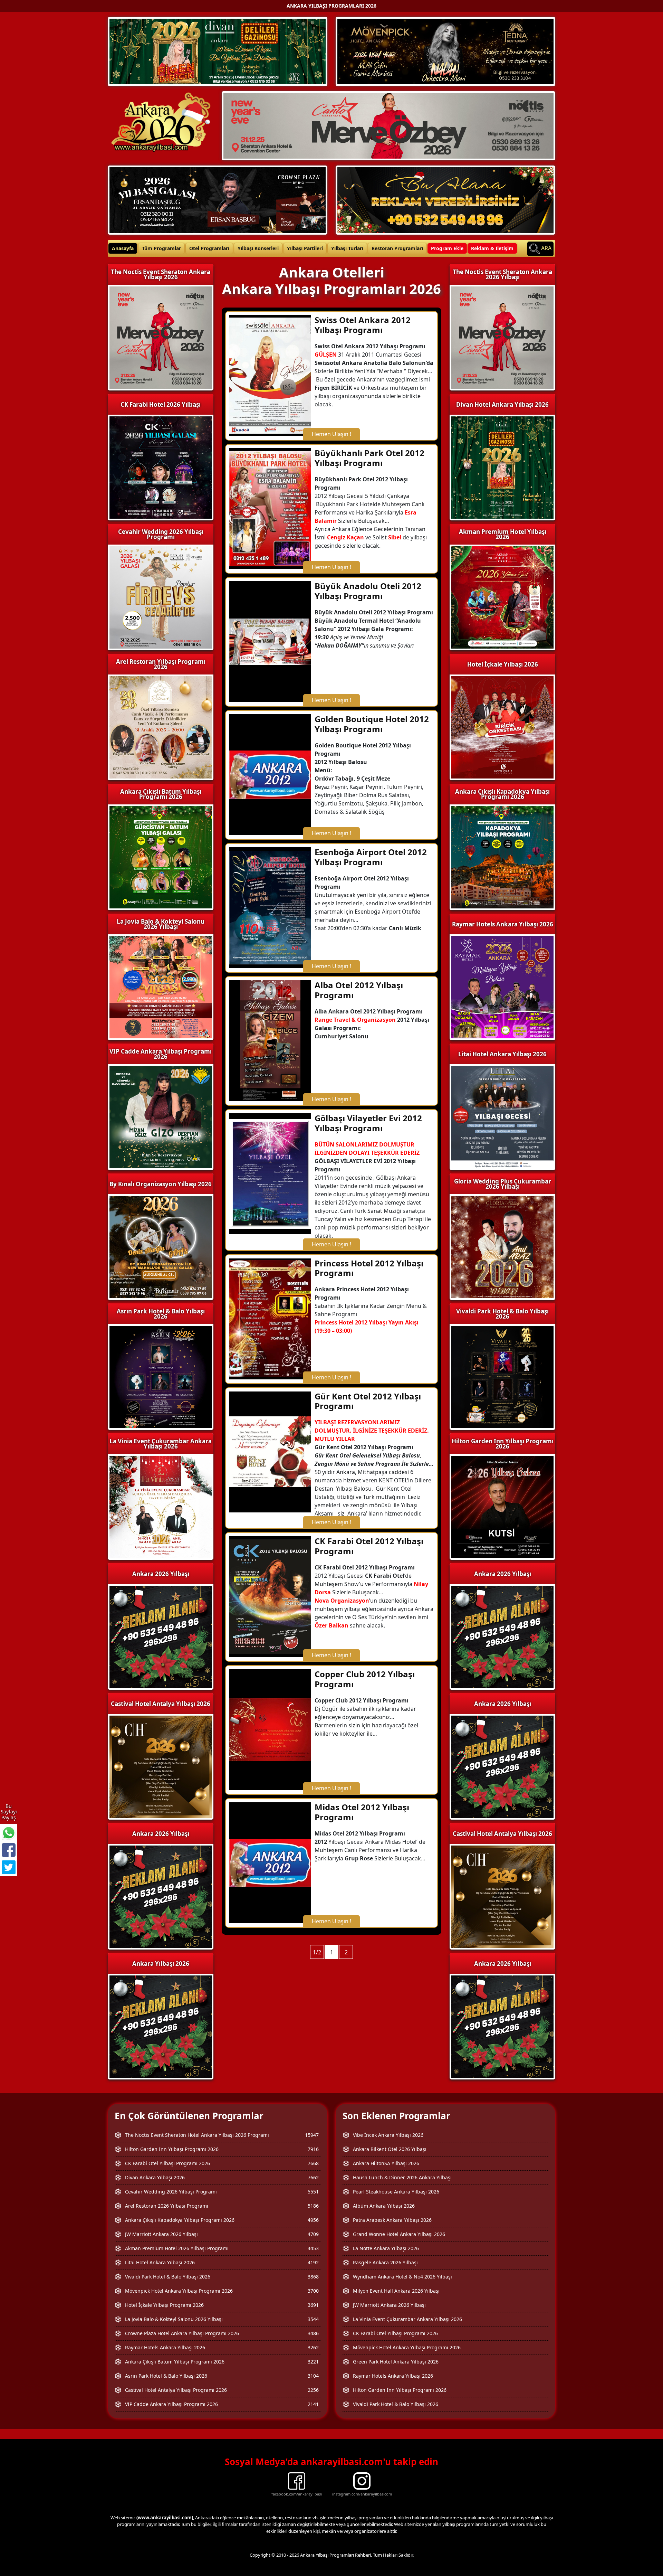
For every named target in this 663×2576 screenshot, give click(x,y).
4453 (313, 2248)
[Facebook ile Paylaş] (9, 1850)
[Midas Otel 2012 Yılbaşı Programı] (270, 1862)
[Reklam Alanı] (445, 199)
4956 (313, 2220)
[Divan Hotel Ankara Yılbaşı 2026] (218, 51)
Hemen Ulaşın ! (331, 434)
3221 (313, 2362)
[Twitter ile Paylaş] (9, 1867)
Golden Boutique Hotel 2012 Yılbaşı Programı (372, 724)
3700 (313, 2291)
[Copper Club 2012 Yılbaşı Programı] (270, 1729)
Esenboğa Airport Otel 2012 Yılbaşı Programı (371, 857)
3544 (313, 2319)
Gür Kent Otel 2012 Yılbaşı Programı (368, 1401)
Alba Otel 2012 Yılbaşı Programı (359, 990)
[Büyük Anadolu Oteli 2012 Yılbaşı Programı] (270, 641)
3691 (313, 2305)
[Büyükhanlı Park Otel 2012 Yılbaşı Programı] (270, 508)
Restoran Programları (397, 248)
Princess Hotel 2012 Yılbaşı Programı (369, 1268)
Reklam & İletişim (492, 248)
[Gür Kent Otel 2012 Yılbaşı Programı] (270, 1451)
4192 (313, 2262)
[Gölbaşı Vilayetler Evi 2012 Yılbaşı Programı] (270, 1173)
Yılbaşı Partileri (305, 248)
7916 (313, 2149)
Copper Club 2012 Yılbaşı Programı (365, 1679)
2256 (313, 2390)
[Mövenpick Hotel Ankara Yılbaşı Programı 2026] (445, 51)
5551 (313, 2192)
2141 (313, 2404)
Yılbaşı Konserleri (258, 248)
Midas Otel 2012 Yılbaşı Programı (362, 1812)
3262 (313, 2347)
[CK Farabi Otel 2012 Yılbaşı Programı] (270, 1596)
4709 (313, 2234)
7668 (313, 2163)
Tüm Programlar (161, 248)
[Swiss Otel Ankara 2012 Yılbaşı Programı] (270, 375)
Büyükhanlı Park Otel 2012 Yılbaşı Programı (369, 458)
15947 (312, 2135)
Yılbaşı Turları (347, 248)
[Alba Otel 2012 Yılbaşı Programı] (270, 1040)
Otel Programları (209, 248)
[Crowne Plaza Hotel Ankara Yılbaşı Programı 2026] (218, 199)
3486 (313, 2333)
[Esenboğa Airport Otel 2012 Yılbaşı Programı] (270, 907)
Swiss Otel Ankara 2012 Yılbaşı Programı (363, 325)
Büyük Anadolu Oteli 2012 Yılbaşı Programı (368, 591)
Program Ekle (447, 248)
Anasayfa (123, 248)
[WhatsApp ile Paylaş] (9, 1833)
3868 (313, 2277)
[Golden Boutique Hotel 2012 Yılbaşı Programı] (270, 774)
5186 (313, 2206)
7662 (313, 2177)
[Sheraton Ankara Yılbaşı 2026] (388, 125)
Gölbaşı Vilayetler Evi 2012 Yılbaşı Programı (368, 1123)
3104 (313, 2376)
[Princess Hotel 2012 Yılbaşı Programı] (270, 1318)
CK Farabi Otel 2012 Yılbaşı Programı (369, 1546)
